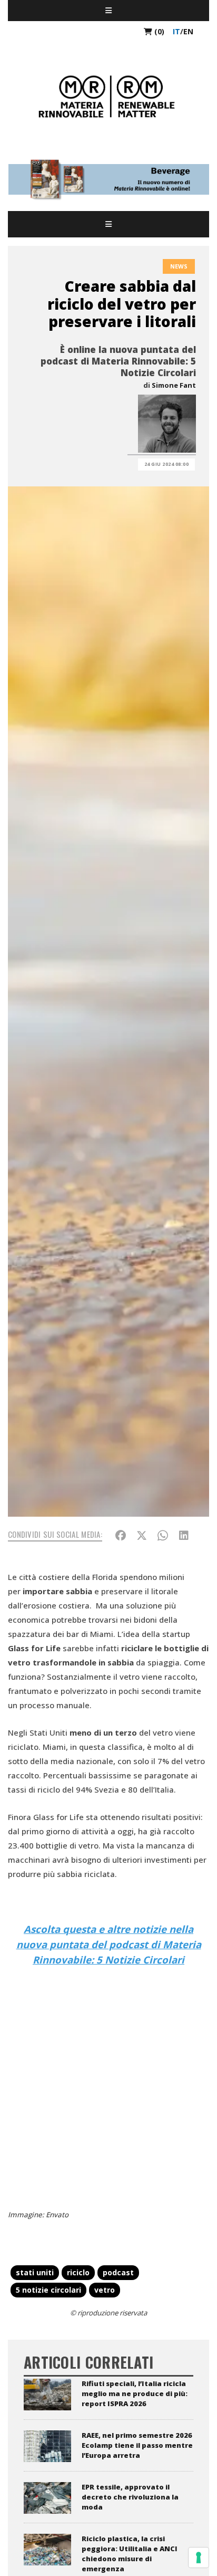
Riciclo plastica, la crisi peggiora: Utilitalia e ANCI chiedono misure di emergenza (130, 2554)
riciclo (78, 2272)
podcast (118, 2272)
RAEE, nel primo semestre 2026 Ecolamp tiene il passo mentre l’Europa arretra (137, 2445)
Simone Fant (174, 385)
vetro (105, 2290)
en (188, 31)
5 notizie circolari (48, 2290)
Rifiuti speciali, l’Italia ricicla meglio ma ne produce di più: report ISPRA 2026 (135, 2393)
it (176, 31)
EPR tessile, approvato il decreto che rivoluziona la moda (130, 2497)
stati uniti (35, 2272)
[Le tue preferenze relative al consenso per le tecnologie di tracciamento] (199, 2558)
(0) (158, 31)
